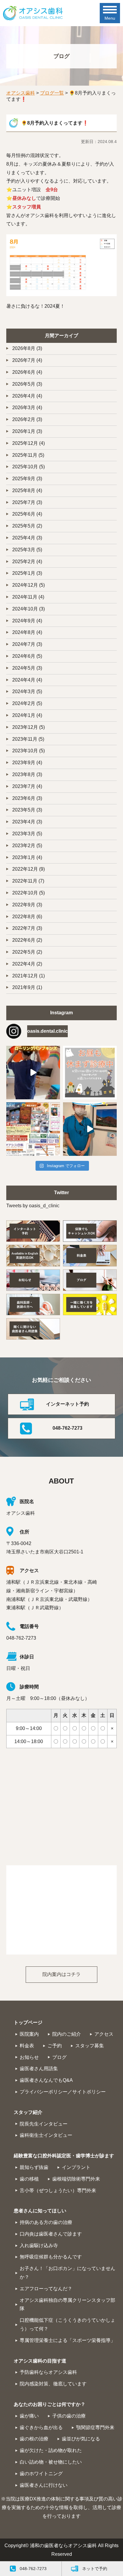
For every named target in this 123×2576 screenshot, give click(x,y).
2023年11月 (25, 739)
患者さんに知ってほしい (40, 2211)
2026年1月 (24, 431)
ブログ (59, 2057)
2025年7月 (24, 502)
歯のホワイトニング (41, 2474)
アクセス (104, 2034)
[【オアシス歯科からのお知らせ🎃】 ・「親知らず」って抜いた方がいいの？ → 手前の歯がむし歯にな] (33, 1129)
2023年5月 (24, 810)
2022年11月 (25, 881)
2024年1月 (24, 715)
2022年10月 (25, 893)
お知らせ (29, 2057)
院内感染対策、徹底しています (53, 2384)
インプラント (76, 2167)
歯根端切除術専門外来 (76, 2179)
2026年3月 (24, 408)
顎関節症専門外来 (95, 2427)
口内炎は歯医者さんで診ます (51, 2234)
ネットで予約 (95, 2569)
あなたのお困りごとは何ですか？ (50, 2404)
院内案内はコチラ (61, 1974)
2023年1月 (24, 857)
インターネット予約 (67, 1404)
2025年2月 (24, 562)
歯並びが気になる (81, 2439)
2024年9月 (24, 621)
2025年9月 (24, 479)
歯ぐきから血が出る (41, 2427)
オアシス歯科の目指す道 (40, 2361)
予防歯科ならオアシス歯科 (48, 2372)
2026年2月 (24, 419)
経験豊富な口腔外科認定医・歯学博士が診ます (64, 2156)
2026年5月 (24, 384)
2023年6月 (24, 798)
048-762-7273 (67, 1428)
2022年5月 (24, 952)
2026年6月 (24, 372)
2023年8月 (24, 774)
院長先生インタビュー (44, 2124)
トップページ (28, 2022)
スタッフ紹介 (28, 2112)
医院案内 (29, 2034)
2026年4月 (24, 396)
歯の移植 (29, 2179)
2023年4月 (24, 822)
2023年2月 (24, 846)
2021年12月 (25, 976)
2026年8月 (24, 348)
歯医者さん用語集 (39, 2069)
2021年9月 (24, 987)
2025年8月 (24, 490)
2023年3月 (24, 834)
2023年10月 (25, 751)
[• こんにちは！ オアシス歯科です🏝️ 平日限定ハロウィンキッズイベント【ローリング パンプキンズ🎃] (33, 1073)
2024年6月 (24, 656)
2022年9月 (24, 905)
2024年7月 (24, 644)
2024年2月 (24, 703)
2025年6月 (24, 514)
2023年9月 (24, 763)
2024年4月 (24, 680)
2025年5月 (24, 526)
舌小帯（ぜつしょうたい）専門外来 (58, 2190)
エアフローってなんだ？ (46, 2289)
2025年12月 (25, 443)
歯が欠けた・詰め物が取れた (51, 2450)
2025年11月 (25, 455)
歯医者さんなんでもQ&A (46, 2080)
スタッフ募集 (90, 2046)
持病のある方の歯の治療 (46, 2222)
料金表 (27, 2046)
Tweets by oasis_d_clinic (33, 1206)
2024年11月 (25, 597)
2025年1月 (24, 573)
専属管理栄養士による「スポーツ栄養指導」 (67, 2340)
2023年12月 (25, 727)
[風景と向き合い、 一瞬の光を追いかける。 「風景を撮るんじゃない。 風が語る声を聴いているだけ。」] (90, 1129)
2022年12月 (25, 869)
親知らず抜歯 (34, 2167)
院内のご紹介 (67, 2034)
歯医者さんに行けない (44, 2485)
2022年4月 (24, 964)
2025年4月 (24, 538)
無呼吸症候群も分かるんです (51, 2257)
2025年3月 (24, 550)
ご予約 (55, 2046)
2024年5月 (24, 668)
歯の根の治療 (34, 2439)
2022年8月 (24, 917)
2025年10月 (25, 467)
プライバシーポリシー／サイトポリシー (63, 2092)
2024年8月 (24, 632)
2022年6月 (24, 940)
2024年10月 (25, 609)
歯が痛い (29, 2416)
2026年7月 (24, 360)
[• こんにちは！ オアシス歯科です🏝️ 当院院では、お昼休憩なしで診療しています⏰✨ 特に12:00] (90, 1073)
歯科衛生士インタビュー (46, 2135)
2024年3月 (24, 692)
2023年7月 (24, 786)
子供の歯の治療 (69, 2416)
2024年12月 (25, 585)
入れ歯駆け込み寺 (39, 2245)
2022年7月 (24, 928)
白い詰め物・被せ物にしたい (51, 2462)
